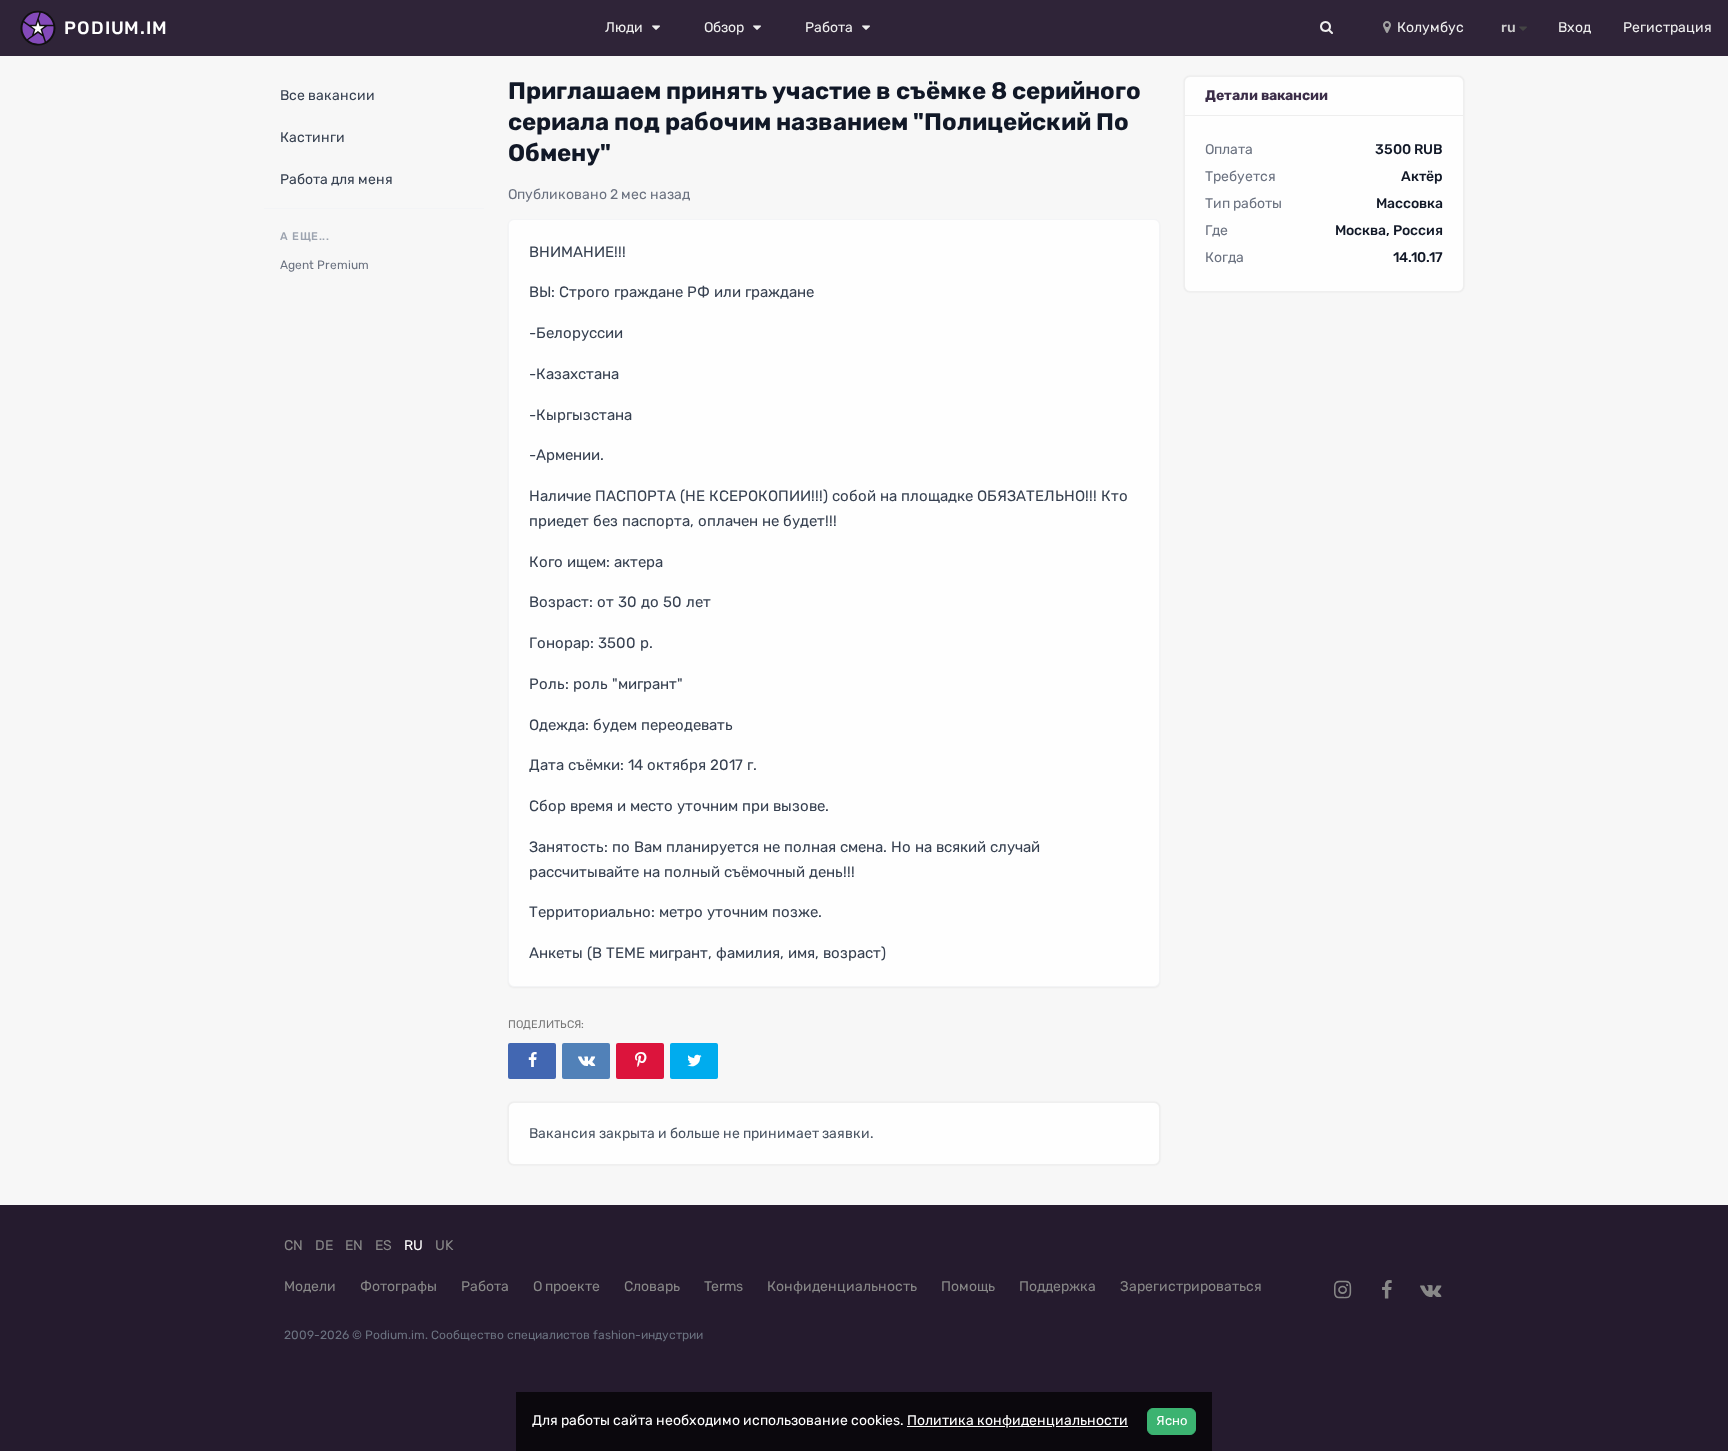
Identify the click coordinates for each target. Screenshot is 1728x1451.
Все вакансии (327, 95)
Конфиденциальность (842, 1286)
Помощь (968, 1286)
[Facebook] (532, 1061)
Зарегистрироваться (1191, 1286)
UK (444, 1245)
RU (413, 1245)
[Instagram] (1342, 1290)
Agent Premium (324, 265)
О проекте (566, 1286)
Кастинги (312, 137)
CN (293, 1245)
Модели (310, 1286)
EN (354, 1245)
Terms (723, 1286)
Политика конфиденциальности (1017, 1420)
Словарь (652, 1286)
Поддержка (1057, 1286)
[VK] (586, 1061)
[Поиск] (1327, 28)
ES (383, 1245)
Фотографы (398, 1286)
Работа (485, 1286)
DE (324, 1245)
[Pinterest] (640, 1061)
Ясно (1171, 1420)
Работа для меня (336, 179)
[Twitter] (694, 1061)
